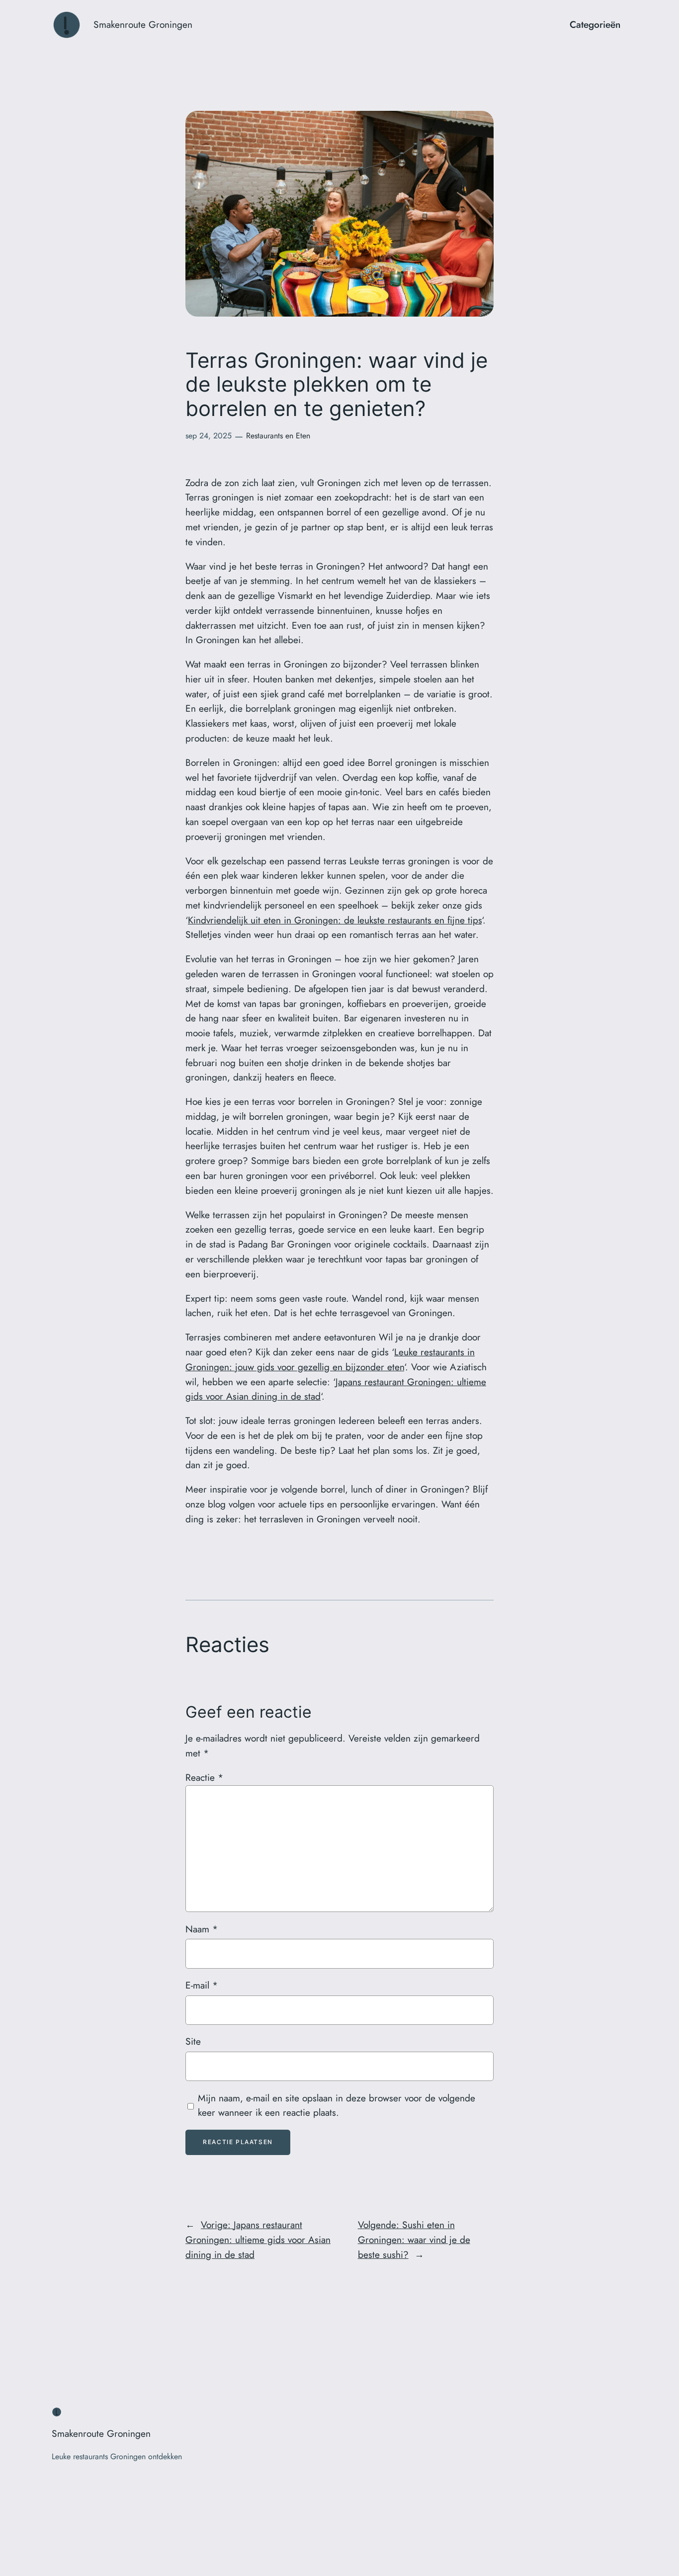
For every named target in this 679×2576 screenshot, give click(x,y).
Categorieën (595, 24)
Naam (202, 1929)
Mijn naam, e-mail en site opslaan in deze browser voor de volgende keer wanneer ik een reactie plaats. (337, 2105)
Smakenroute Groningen (143, 24)
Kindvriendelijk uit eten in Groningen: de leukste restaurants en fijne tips (335, 920)
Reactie (204, 1777)
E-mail (202, 1985)
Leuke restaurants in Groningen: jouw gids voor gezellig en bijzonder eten (330, 1359)
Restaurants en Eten (278, 436)
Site (193, 2041)
